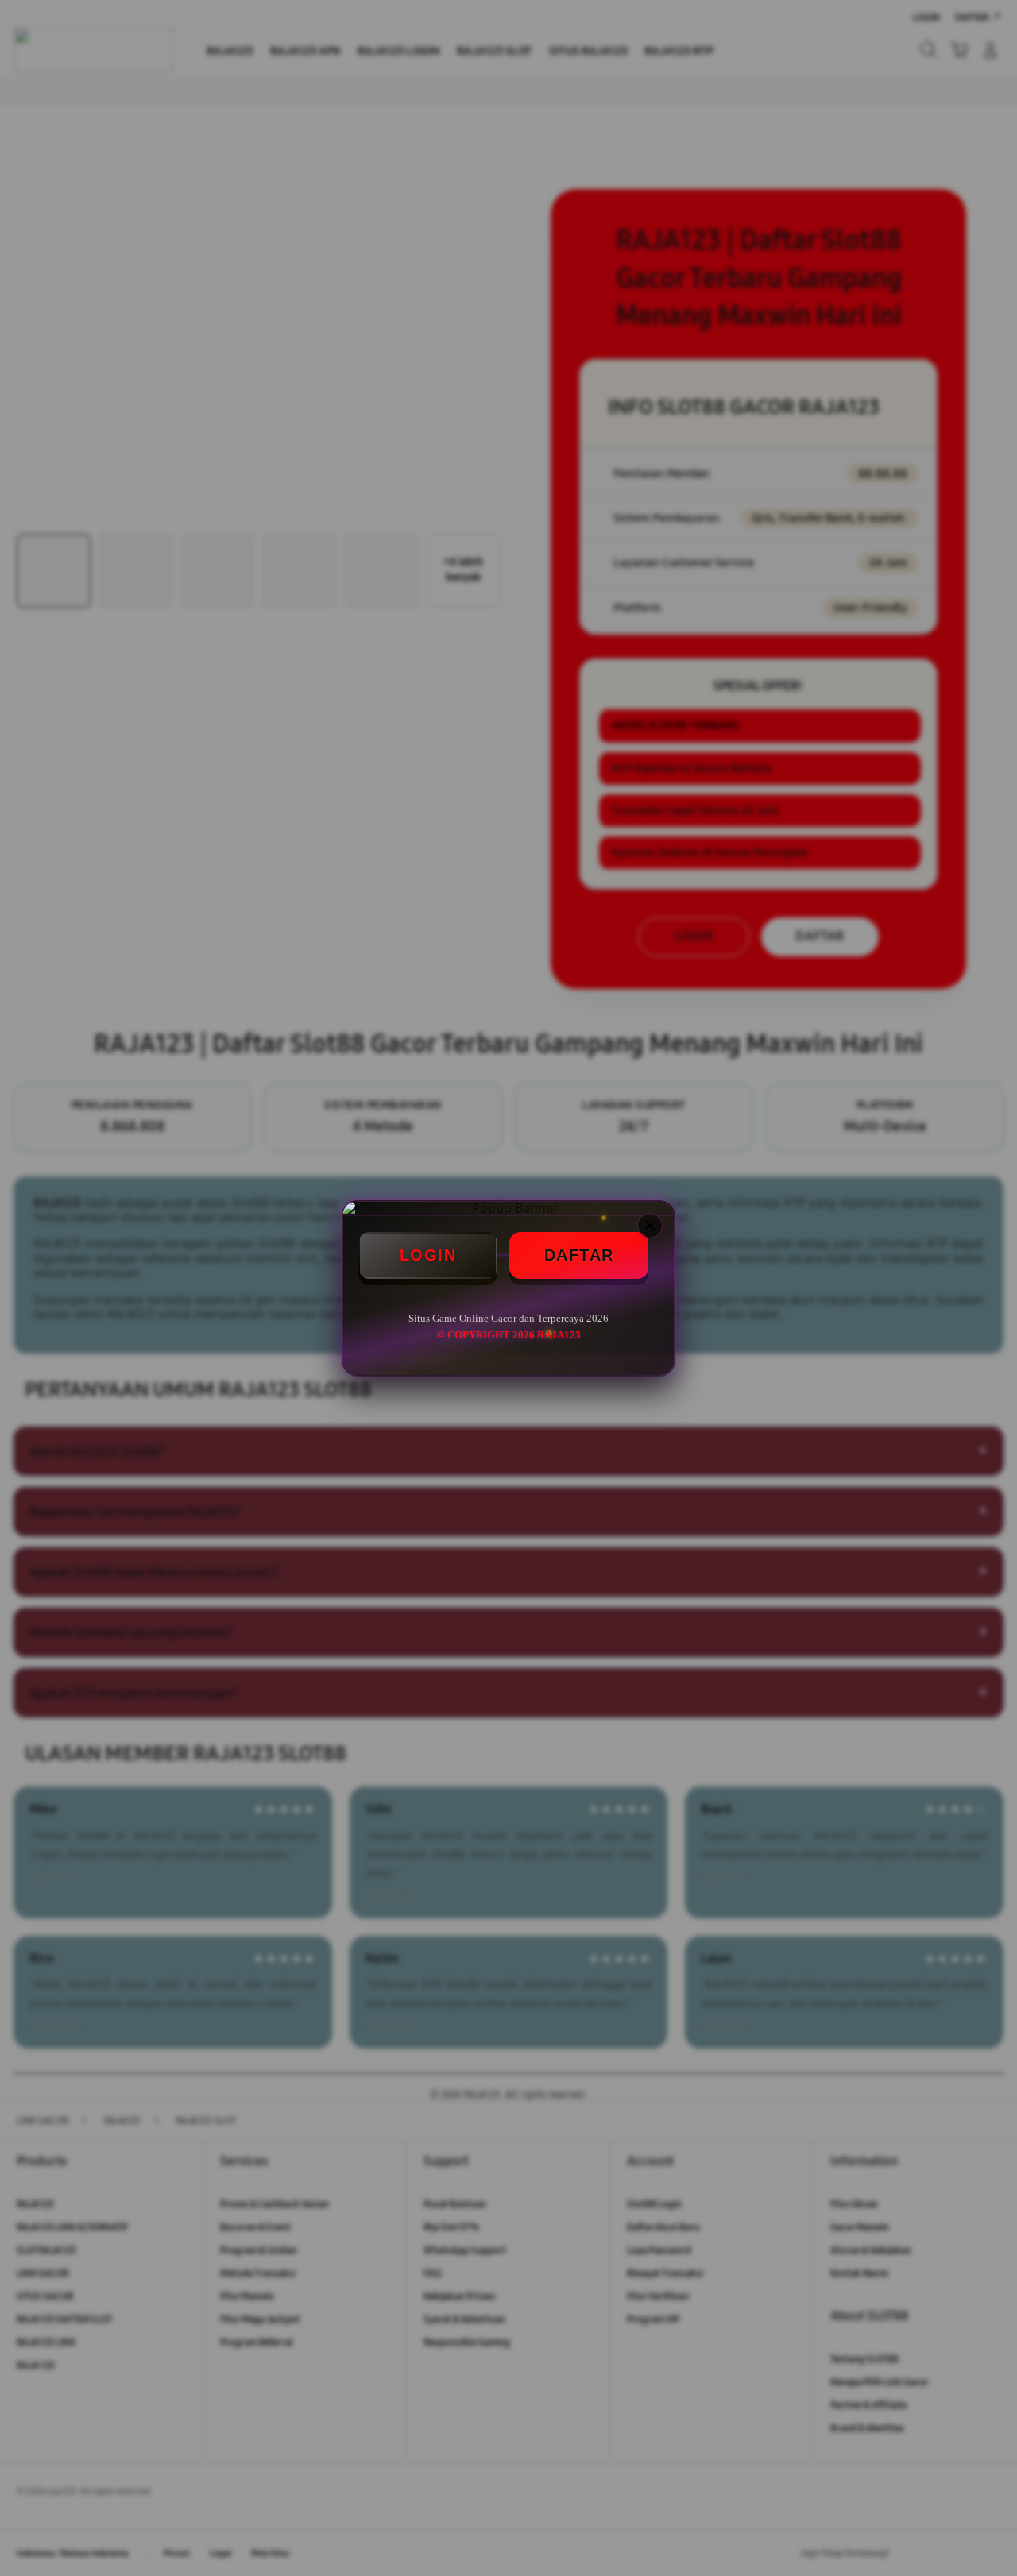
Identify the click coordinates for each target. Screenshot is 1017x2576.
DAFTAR (579, 1255)
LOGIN (428, 1255)
